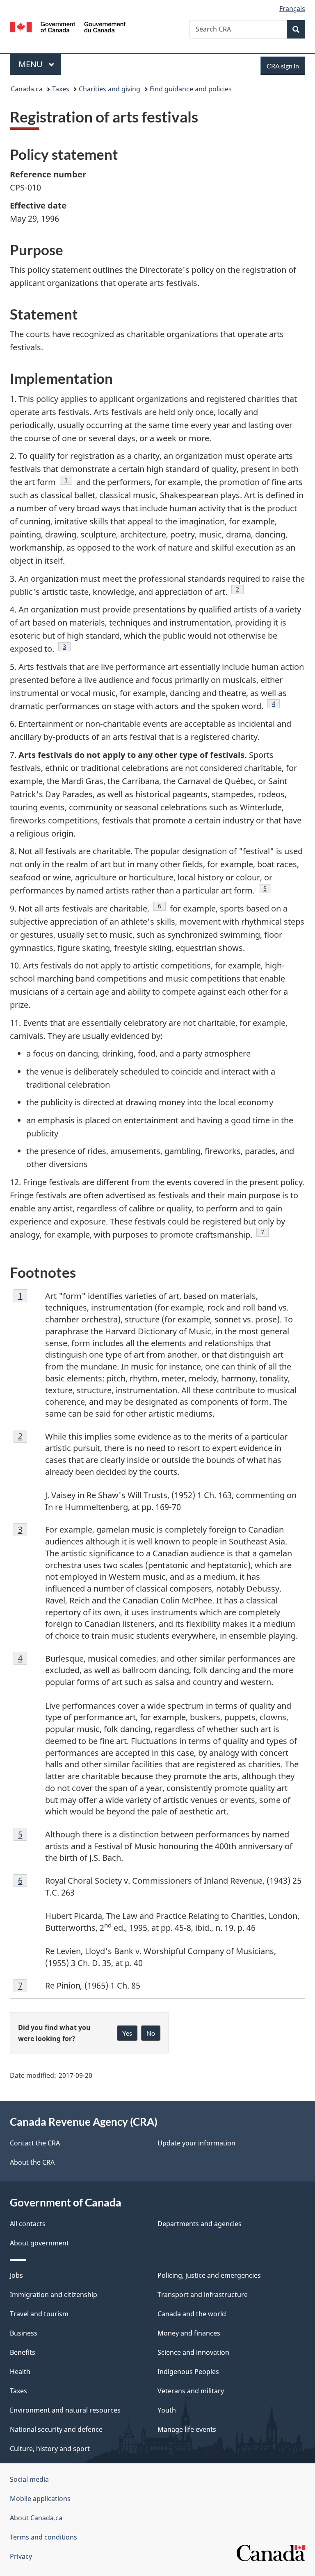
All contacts (28, 2224)
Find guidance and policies (191, 89)
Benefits (23, 2352)
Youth (167, 2410)
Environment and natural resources (65, 2410)
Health (20, 2372)
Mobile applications (40, 2499)
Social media (29, 2479)
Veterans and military (191, 2391)
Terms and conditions (43, 2537)
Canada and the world (192, 2314)
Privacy (21, 2556)
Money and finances (189, 2333)
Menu (32, 64)
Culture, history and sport (50, 2449)
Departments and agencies (200, 2224)
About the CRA (32, 2162)
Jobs (16, 2275)
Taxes (61, 89)
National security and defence (56, 2429)
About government (39, 2243)
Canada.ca (27, 89)
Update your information (196, 2143)
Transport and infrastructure (203, 2295)
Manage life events (187, 2429)
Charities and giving (110, 89)
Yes (127, 2033)
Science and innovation (193, 2352)
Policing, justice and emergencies (209, 2275)
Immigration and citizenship (54, 2295)
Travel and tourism (39, 2314)
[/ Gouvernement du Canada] (68, 26)
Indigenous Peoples (188, 2372)
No (151, 2033)
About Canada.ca (36, 2518)
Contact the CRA (35, 2143)
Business (24, 2333)
